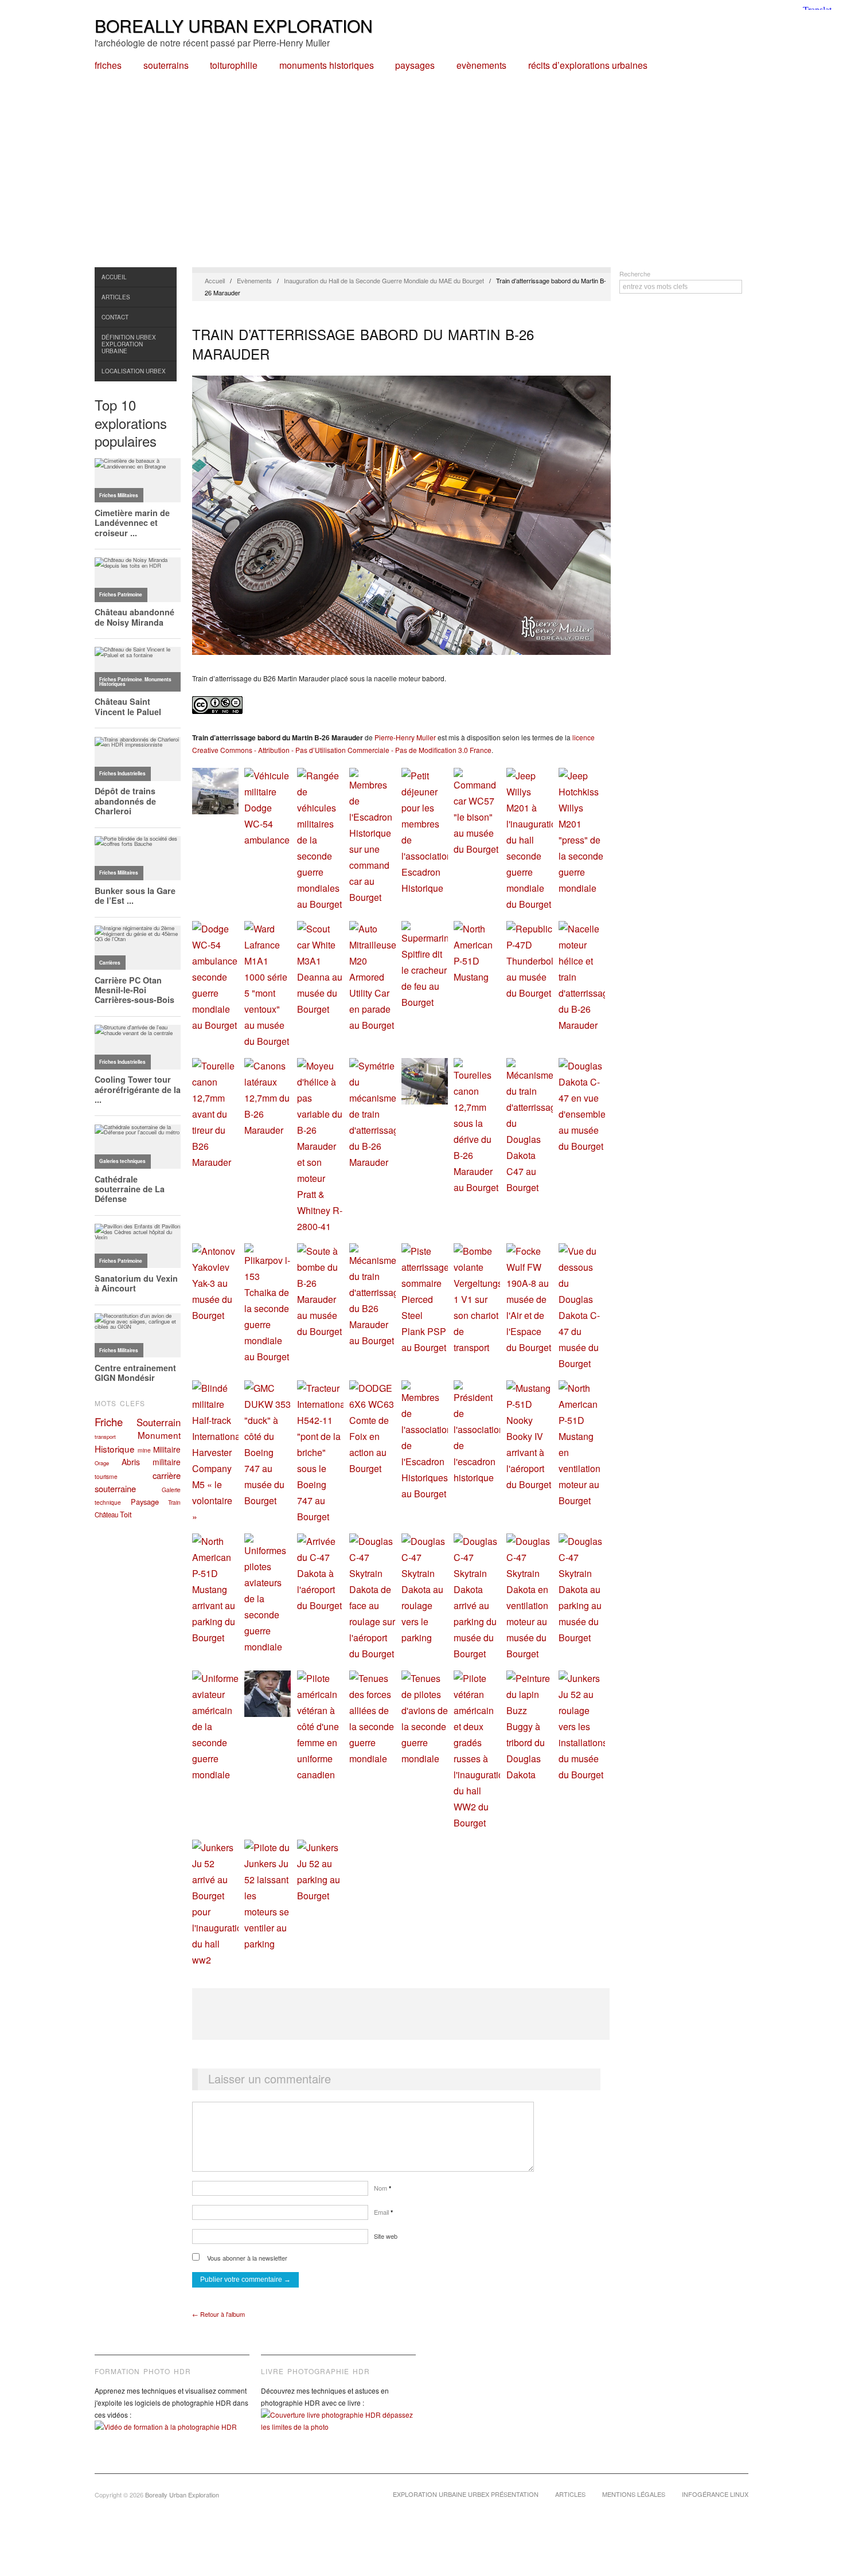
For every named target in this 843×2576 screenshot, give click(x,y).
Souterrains (166, 65)
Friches (108, 65)
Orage (102, 1463)
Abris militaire (151, 1462)
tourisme (106, 1476)
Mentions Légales (634, 2494)
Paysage (145, 1502)
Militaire (167, 1449)
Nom (383, 2188)
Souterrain (159, 1422)
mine (144, 1450)
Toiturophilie (234, 65)
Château (106, 1515)
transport (105, 1437)
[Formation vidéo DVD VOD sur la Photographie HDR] (172, 2435)
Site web (386, 2236)
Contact (115, 317)
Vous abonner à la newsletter (246, 2258)
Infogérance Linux (715, 2494)
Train (174, 1502)
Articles (116, 297)
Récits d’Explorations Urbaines (588, 65)
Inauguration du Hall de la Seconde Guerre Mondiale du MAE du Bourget (384, 280)
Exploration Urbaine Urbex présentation (466, 2494)
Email (383, 2212)
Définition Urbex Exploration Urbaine (129, 344)
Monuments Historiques (327, 65)
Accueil (114, 277)
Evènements (481, 65)
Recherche (635, 274)
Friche (109, 1422)
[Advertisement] (421, 181)
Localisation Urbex (134, 371)
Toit (126, 1514)
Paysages (415, 65)
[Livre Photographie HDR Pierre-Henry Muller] (338, 2429)
